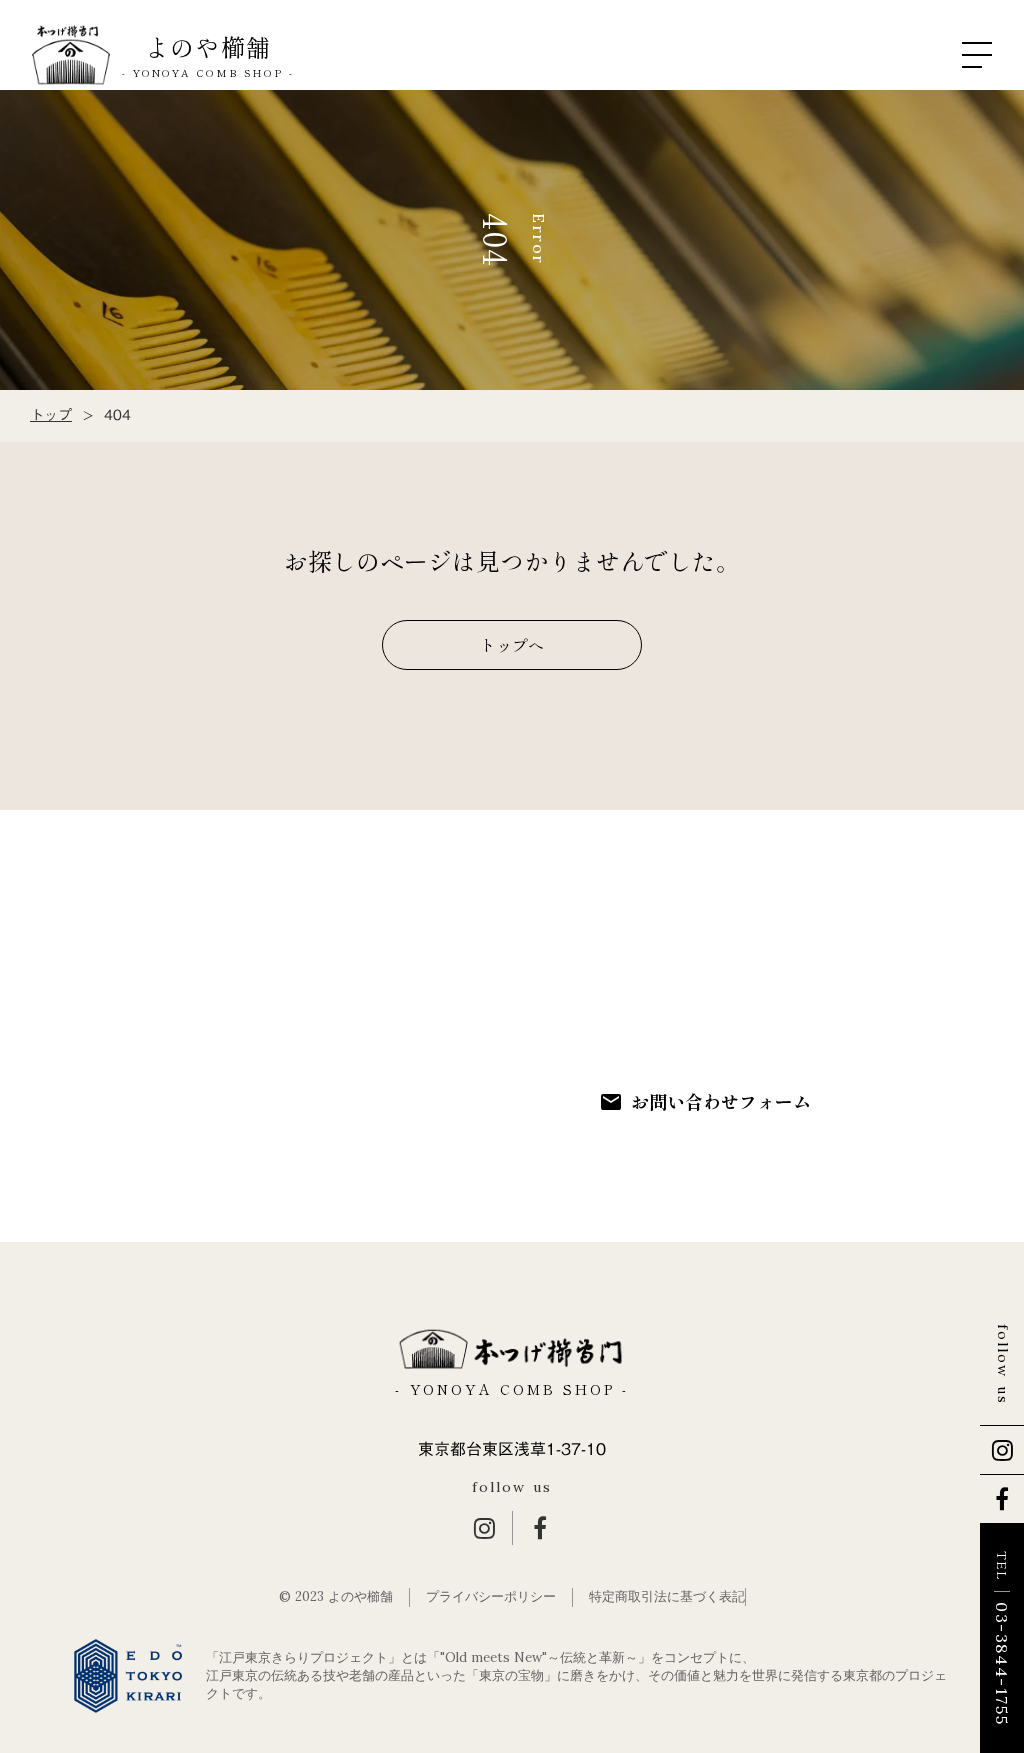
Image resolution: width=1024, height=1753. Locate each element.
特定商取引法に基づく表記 (667, 1596)
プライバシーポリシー (491, 1596)
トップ (51, 416)
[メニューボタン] (977, 55)
